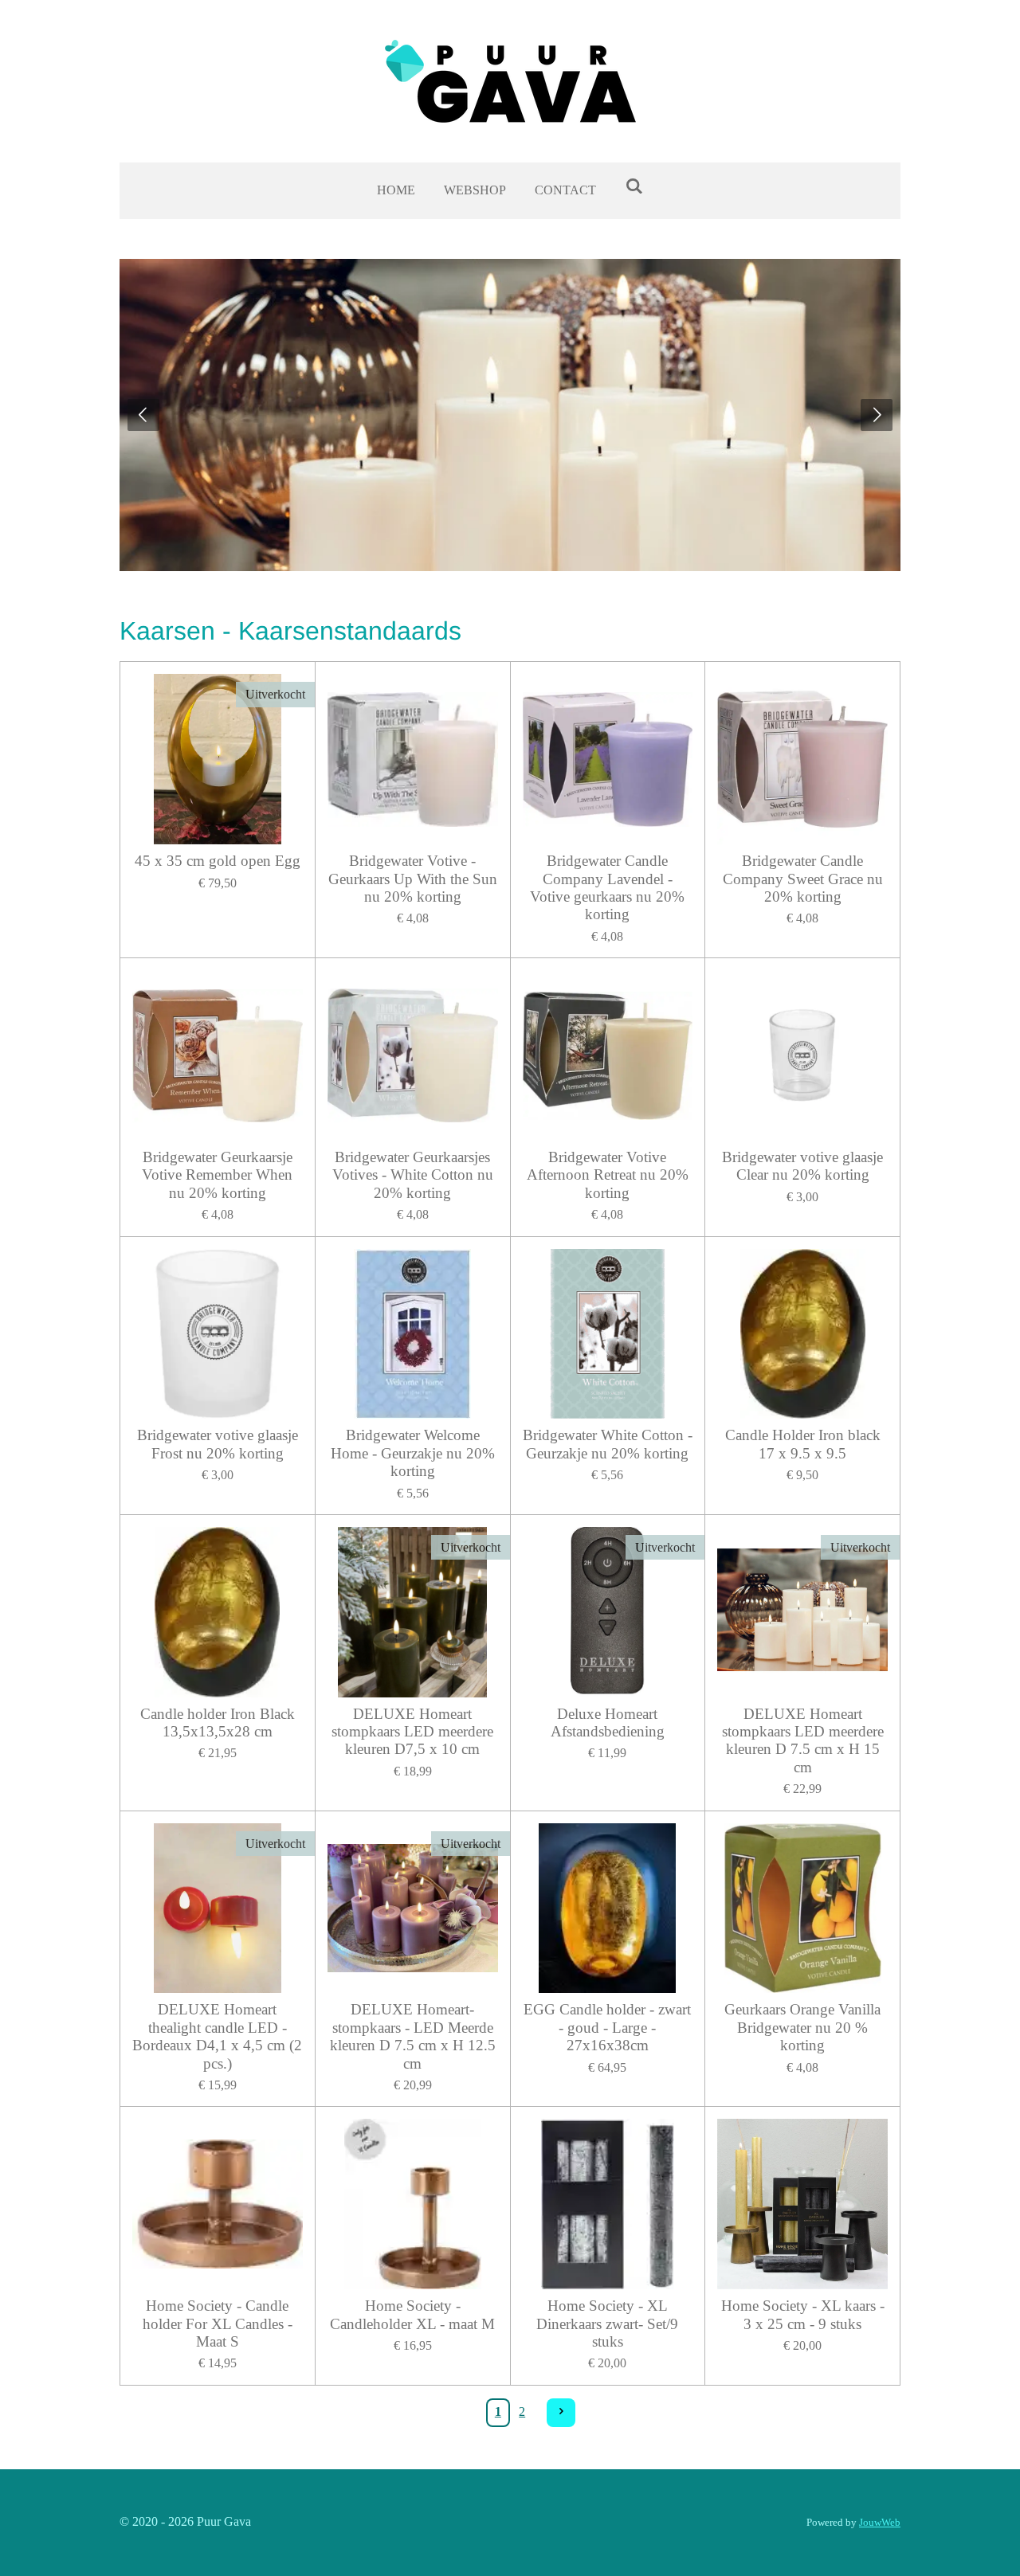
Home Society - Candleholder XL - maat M (412, 2314)
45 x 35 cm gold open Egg (218, 861)
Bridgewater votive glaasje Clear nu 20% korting (802, 1166)
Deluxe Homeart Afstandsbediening (608, 1723)
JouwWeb (880, 2522)
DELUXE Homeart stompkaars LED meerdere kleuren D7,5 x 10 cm (412, 1732)
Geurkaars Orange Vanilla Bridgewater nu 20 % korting (802, 2027)
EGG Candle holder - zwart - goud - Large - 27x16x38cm (607, 2027)
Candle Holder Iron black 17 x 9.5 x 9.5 (803, 1444)
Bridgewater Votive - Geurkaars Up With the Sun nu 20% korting (413, 879)
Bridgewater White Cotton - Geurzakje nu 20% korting (608, 1444)
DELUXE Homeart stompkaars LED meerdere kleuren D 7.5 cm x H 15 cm (803, 1740)
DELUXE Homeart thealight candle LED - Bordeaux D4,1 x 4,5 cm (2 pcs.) (217, 2036)
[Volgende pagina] (561, 2413)
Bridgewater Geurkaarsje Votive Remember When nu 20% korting (217, 1175)
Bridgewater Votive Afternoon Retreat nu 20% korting (608, 1175)
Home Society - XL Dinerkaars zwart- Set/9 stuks (607, 2323)
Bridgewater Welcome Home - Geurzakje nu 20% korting (413, 1453)
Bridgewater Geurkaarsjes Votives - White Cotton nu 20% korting (413, 1175)
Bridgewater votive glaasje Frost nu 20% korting (218, 1444)
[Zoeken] (634, 186)
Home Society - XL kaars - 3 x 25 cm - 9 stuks (803, 2314)
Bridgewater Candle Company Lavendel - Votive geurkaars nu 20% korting (607, 887)
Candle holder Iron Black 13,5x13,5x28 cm (218, 1723)
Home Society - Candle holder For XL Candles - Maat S (218, 2323)
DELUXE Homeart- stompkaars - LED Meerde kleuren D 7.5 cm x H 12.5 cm (413, 2036)
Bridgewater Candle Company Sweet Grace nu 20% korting (803, 879)
